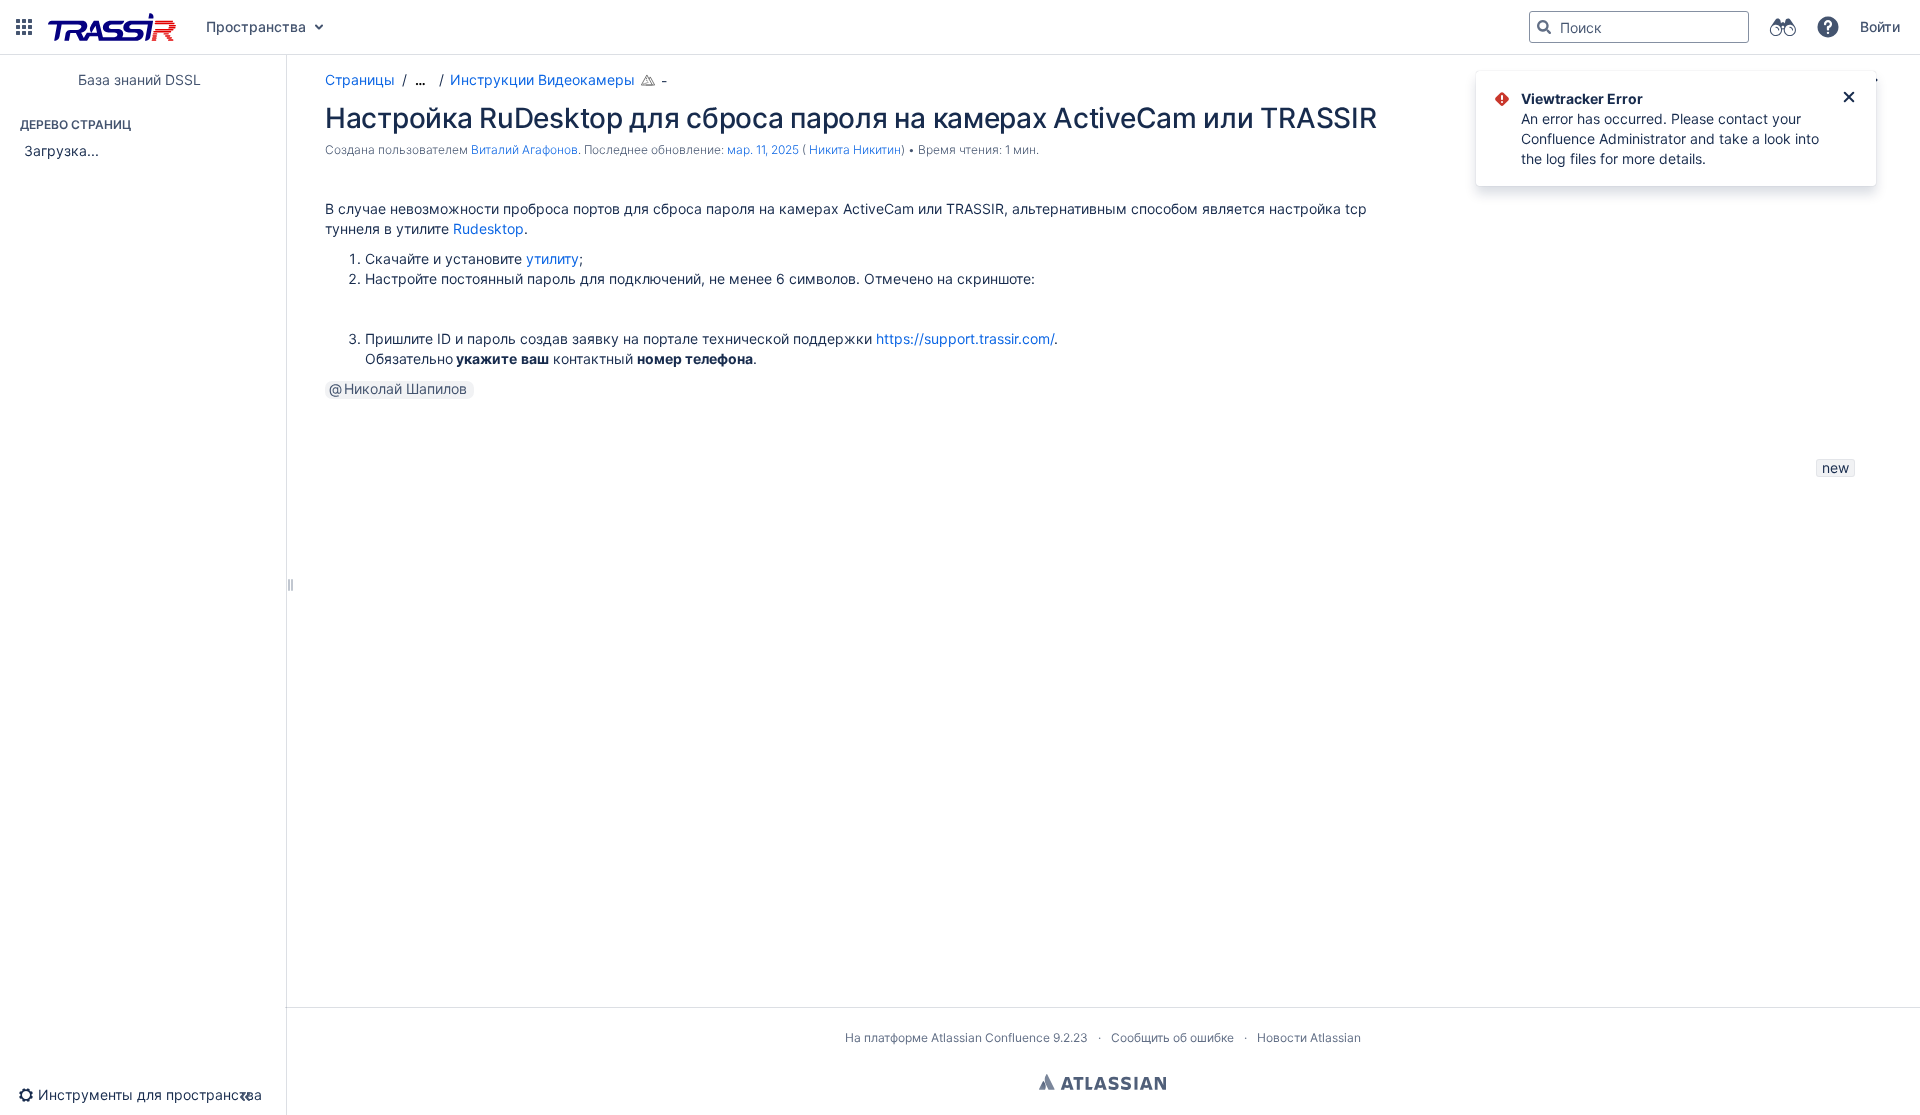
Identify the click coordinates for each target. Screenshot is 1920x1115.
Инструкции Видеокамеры (542, 79)
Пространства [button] (256, 26)
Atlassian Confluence (990, 1037)
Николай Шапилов (405, 389)
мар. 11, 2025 (763, 149)
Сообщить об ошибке (1172, 1037)
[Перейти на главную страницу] (112, 27)
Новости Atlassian (1309, 1037)
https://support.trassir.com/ (965, 338)
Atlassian (1102, 1082)
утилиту (552, 258)
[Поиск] (1544, 27)
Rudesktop (488, 228)
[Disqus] (1092, 732)
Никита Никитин (855, 149)
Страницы (360, 79)
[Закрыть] (1849, 99)
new (1835, 467)
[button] (24, 27)
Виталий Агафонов (524, 149)
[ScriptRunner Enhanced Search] (1782, 27)
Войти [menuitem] (1880, 26)
